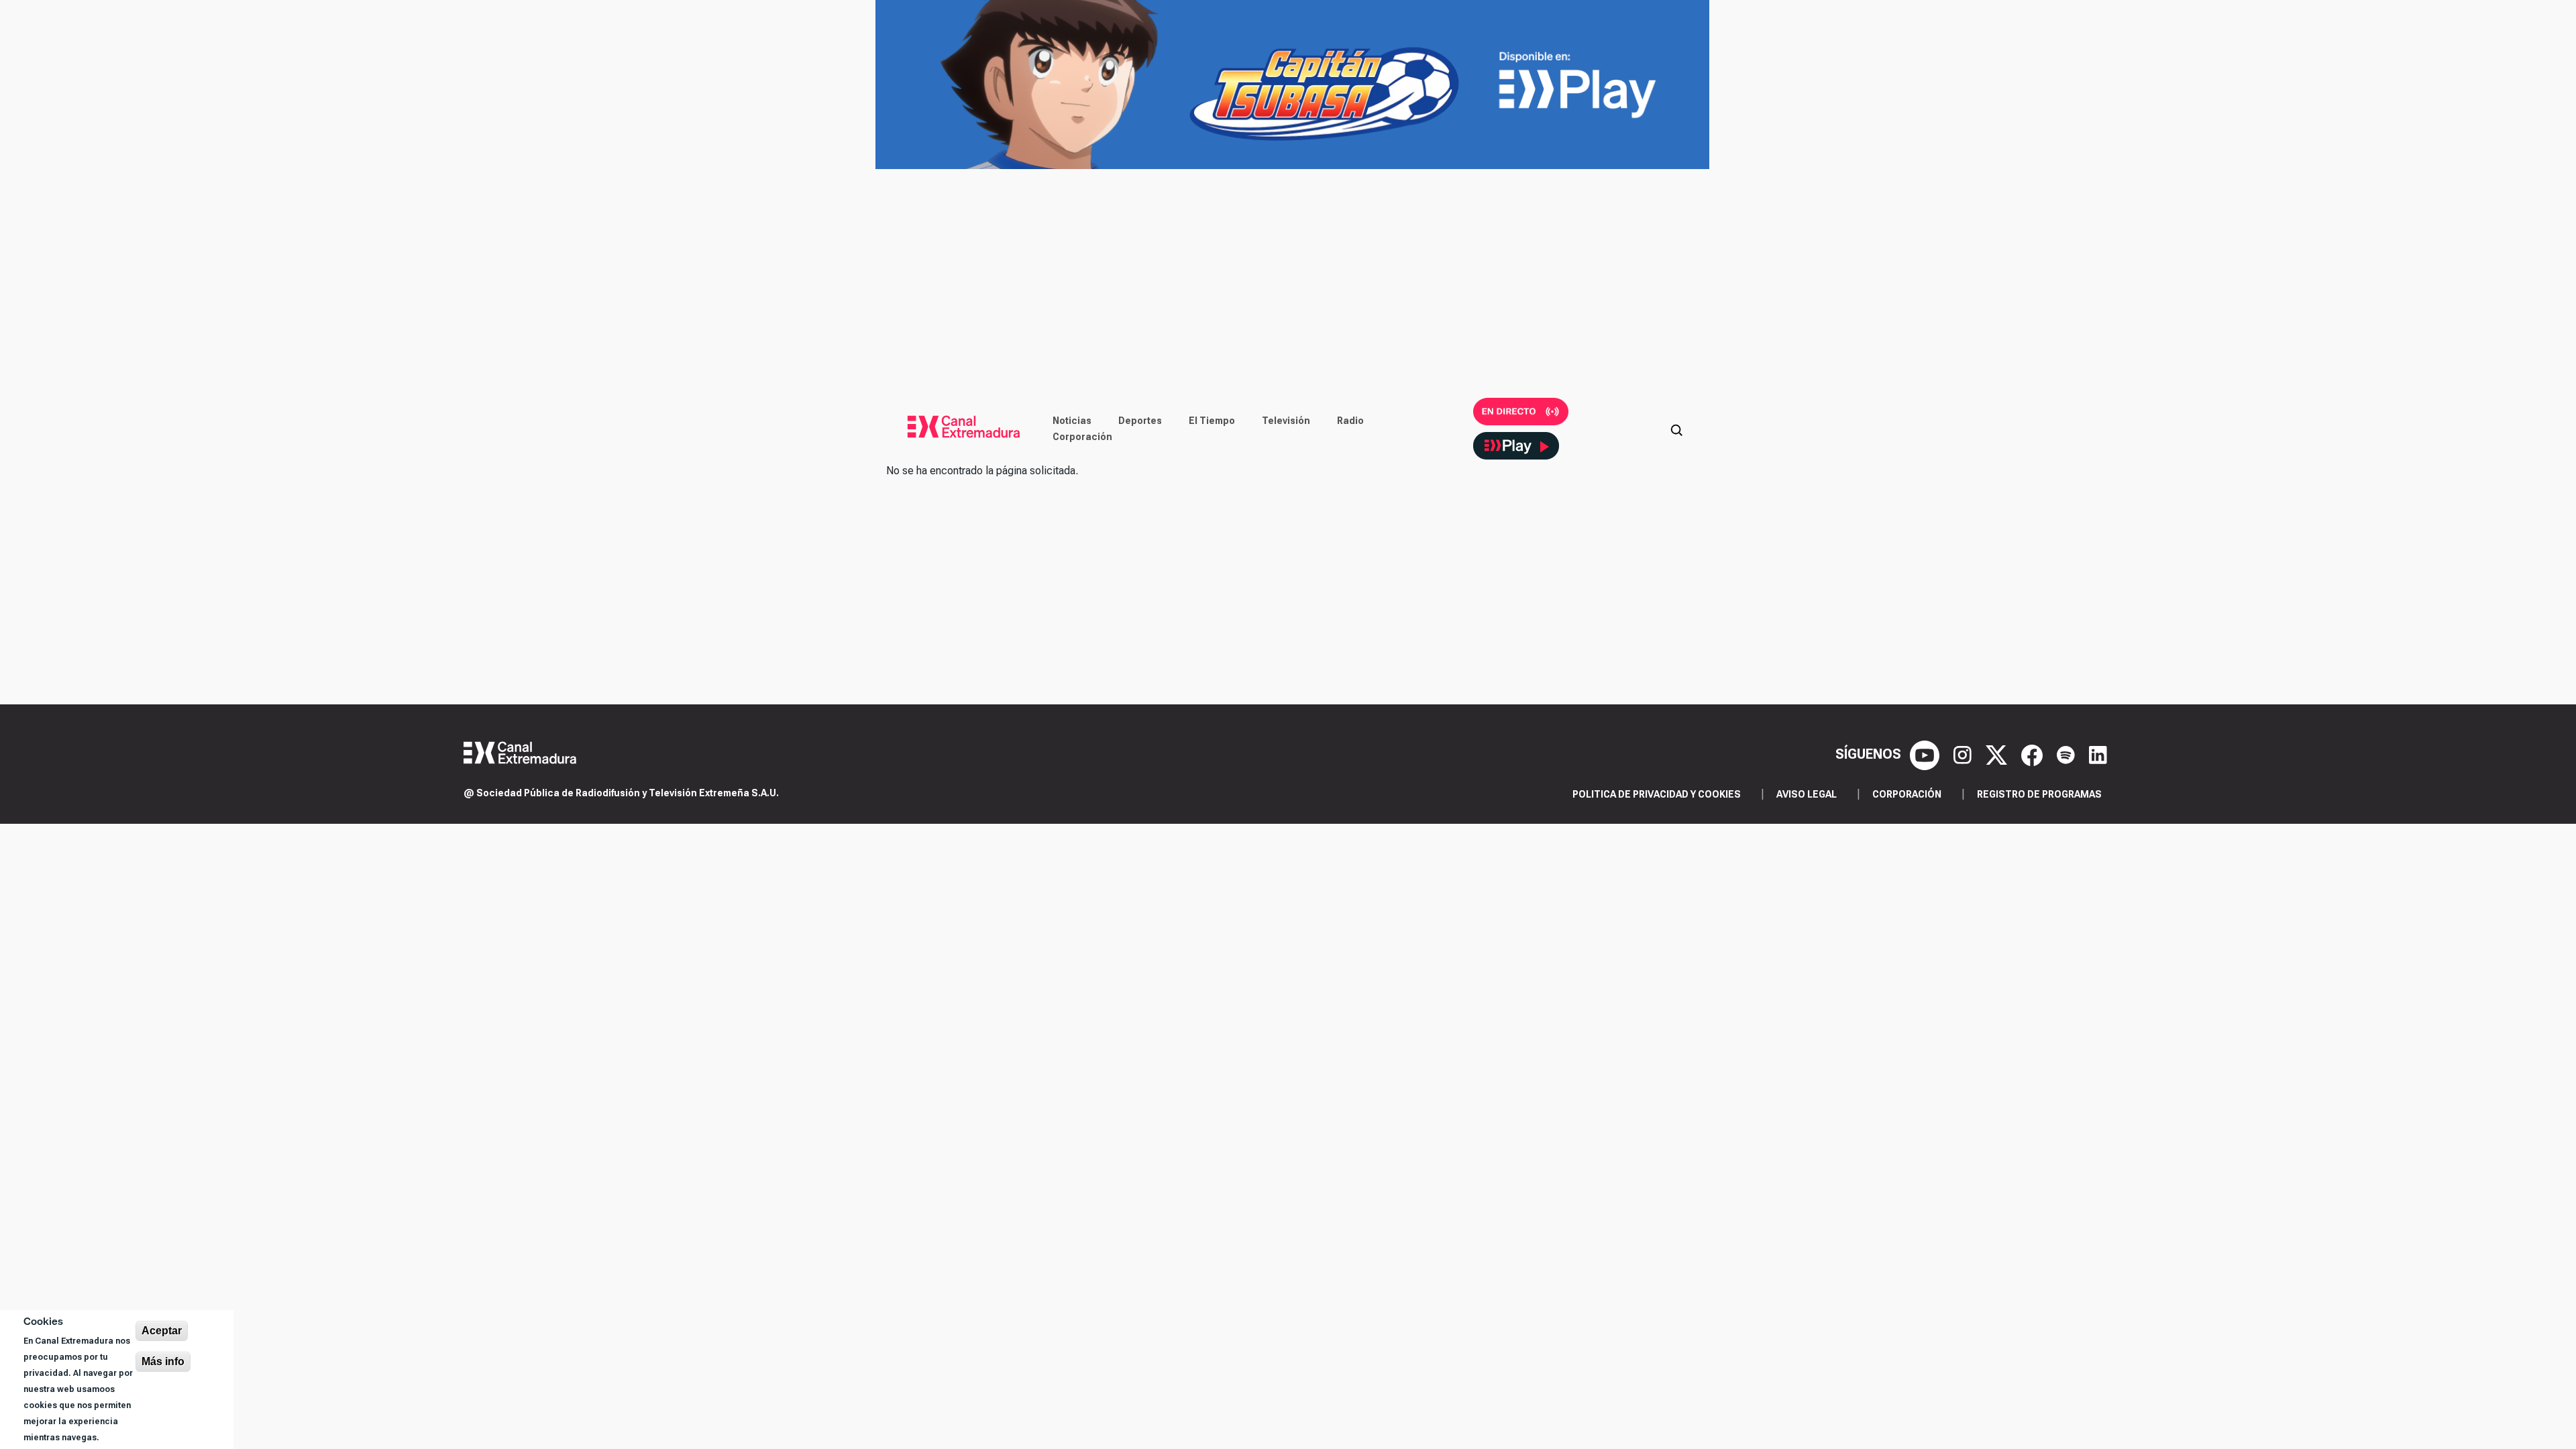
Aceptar (162, 1331)
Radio (1350, 421)
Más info (163, 1361)
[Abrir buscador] (1676, 429)
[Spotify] (2068, 754)
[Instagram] (1964, 754)
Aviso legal (1807, 794)
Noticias (1072, 421)
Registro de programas (2039, 794)
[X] (1998, 754)
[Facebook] (2034, 754)
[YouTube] (1926, 754)
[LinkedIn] (2098, 754)
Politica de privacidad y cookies (1657, 794)
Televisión (1286, 421)
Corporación (1082, 437)
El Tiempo (1212, 421)
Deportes (1140, 421)
